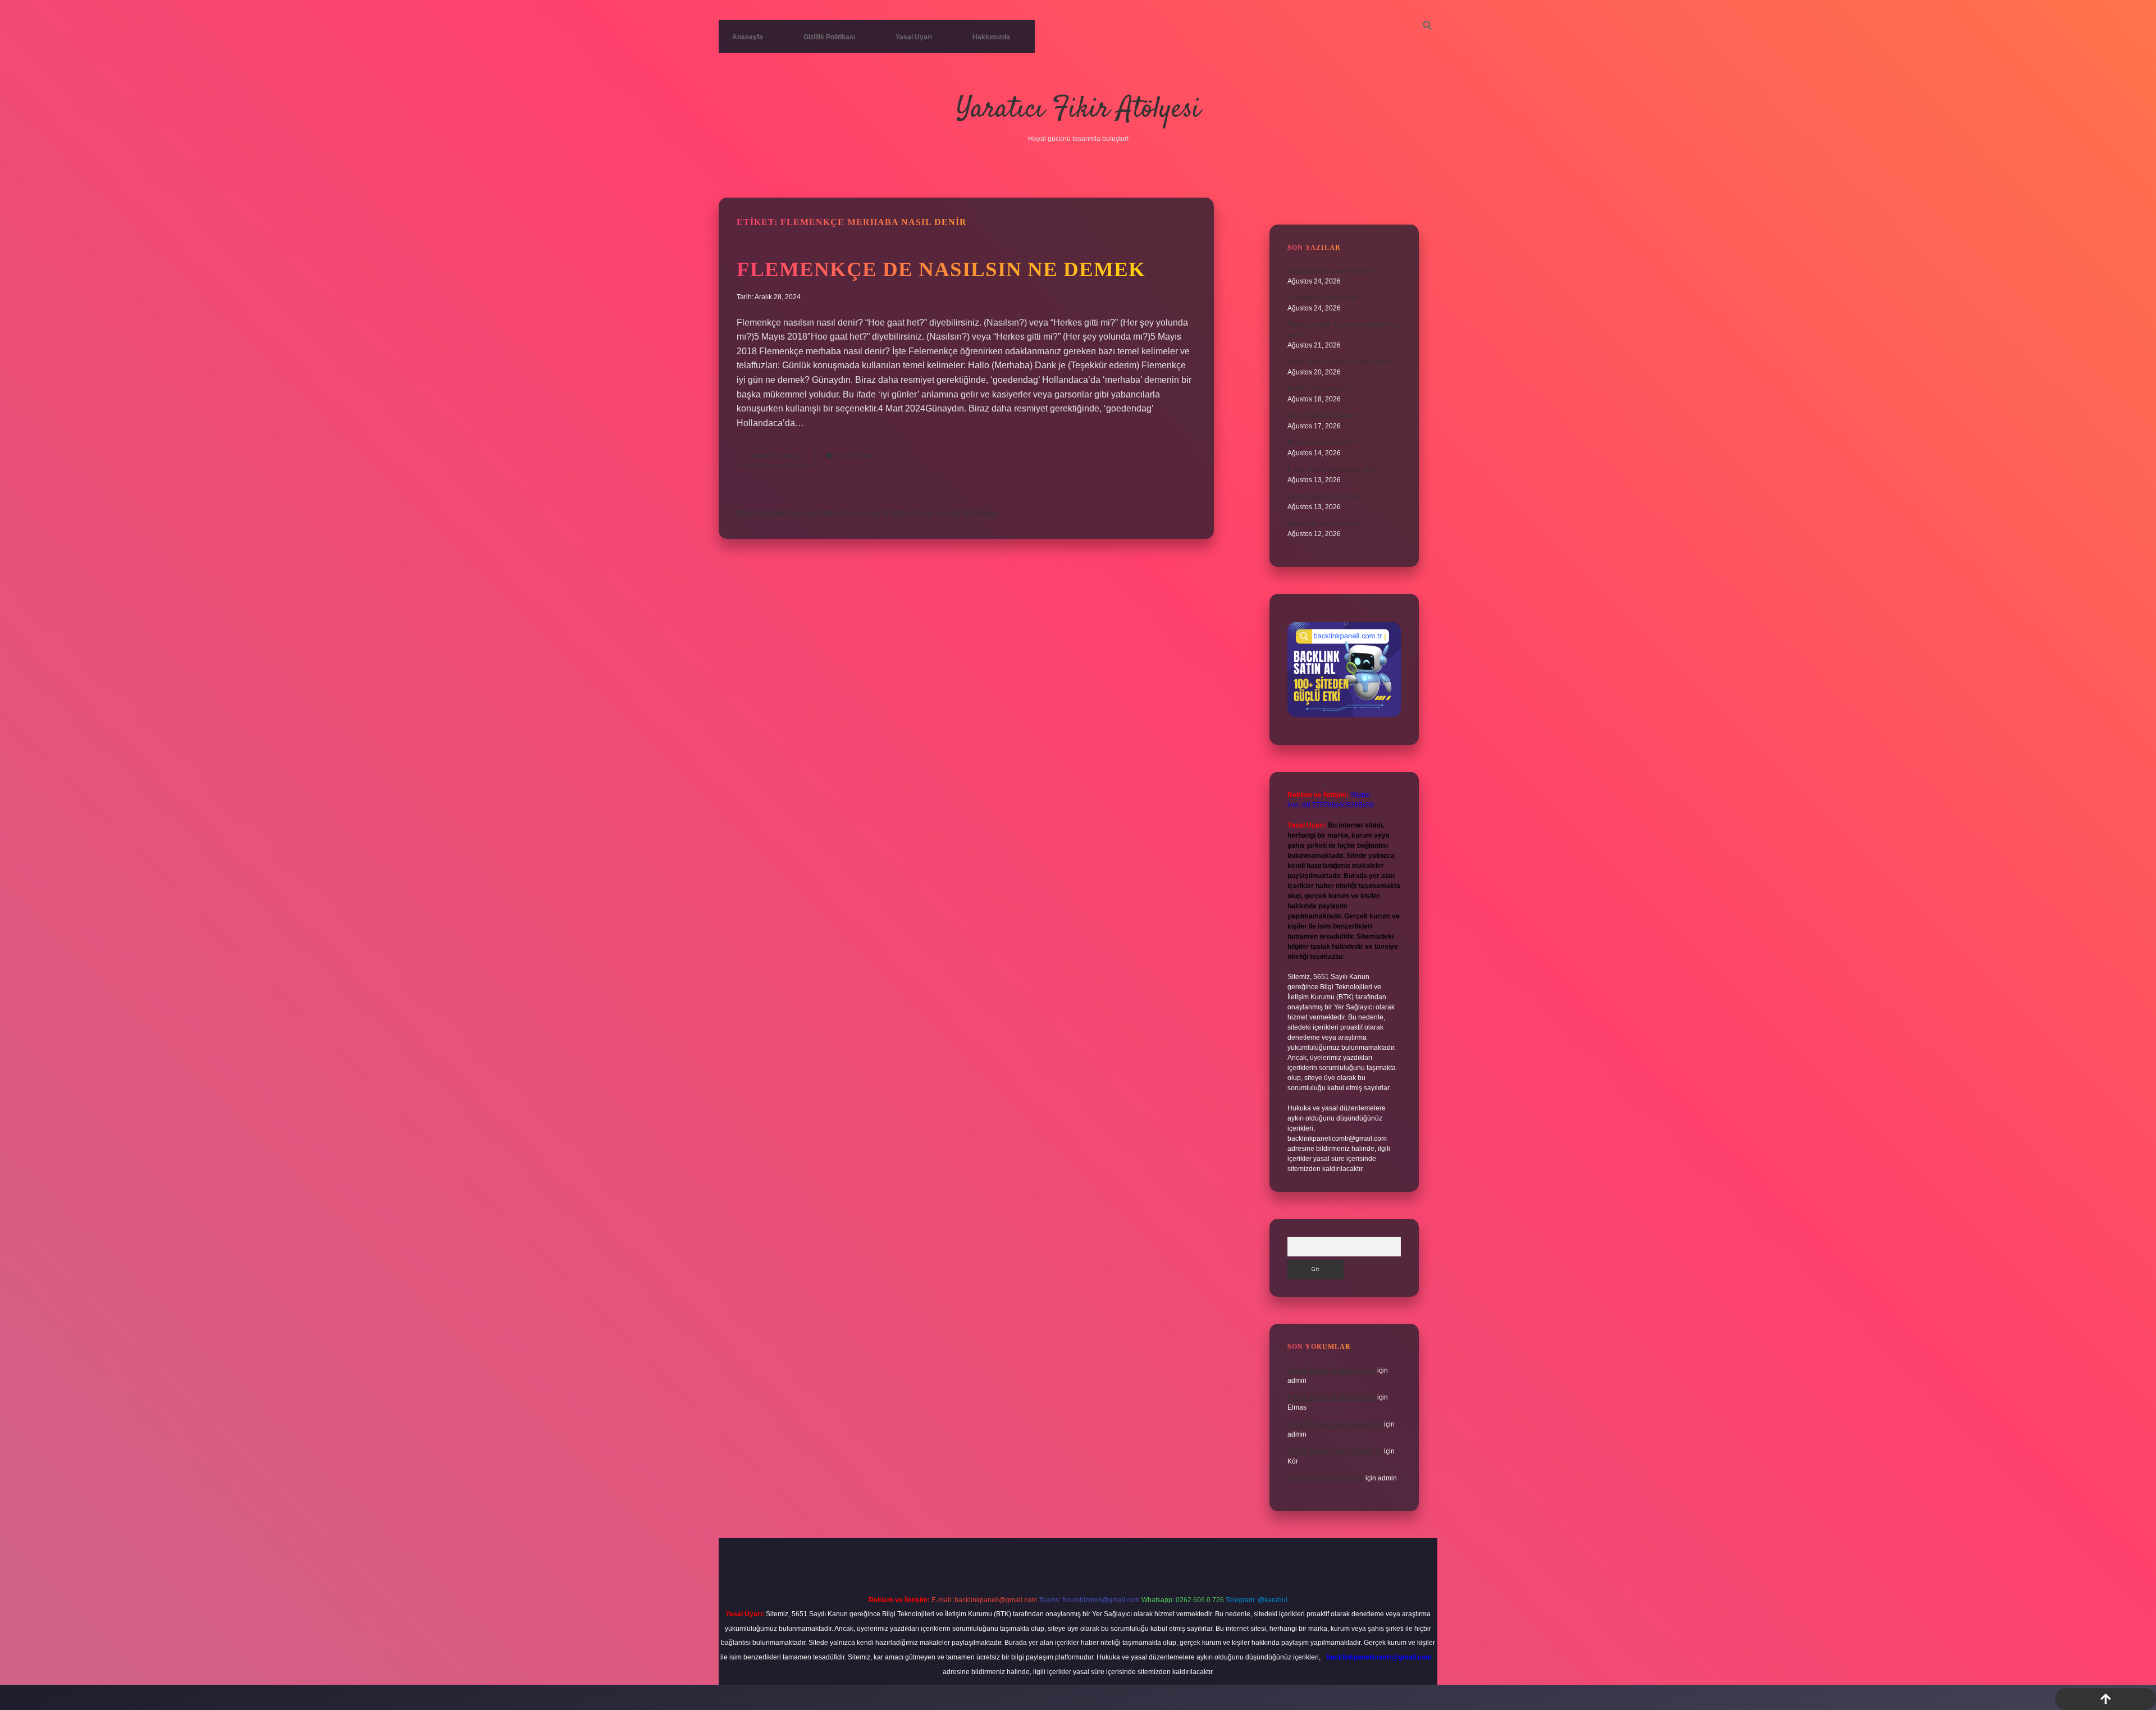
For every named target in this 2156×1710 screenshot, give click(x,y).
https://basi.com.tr (926, 513)
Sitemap (979, 513)
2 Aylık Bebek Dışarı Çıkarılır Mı (1335, 1424)
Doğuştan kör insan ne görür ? (1334, 271)
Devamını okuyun (781, 459)
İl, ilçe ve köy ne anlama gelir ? (1334, 470)
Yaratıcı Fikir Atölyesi (1078, 110)
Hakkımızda (991, 37)
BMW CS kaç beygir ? (1321, 389)
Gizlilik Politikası (829, 37)
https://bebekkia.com (777, 513)
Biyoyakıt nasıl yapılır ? (1322, 443)
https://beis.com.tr (855, 513)
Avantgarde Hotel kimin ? (1326, 298)
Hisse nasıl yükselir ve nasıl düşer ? (1342, 362)
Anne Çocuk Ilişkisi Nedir (1326, 1478)
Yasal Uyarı (914, 37)
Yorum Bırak (855, 456)
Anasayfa (748, 37)
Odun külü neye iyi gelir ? (1326, 524)
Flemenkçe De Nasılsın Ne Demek (941, 269)
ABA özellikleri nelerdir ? (1325, 416)
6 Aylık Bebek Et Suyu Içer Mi (1331, 1370)
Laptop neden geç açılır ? (1326, 497)
